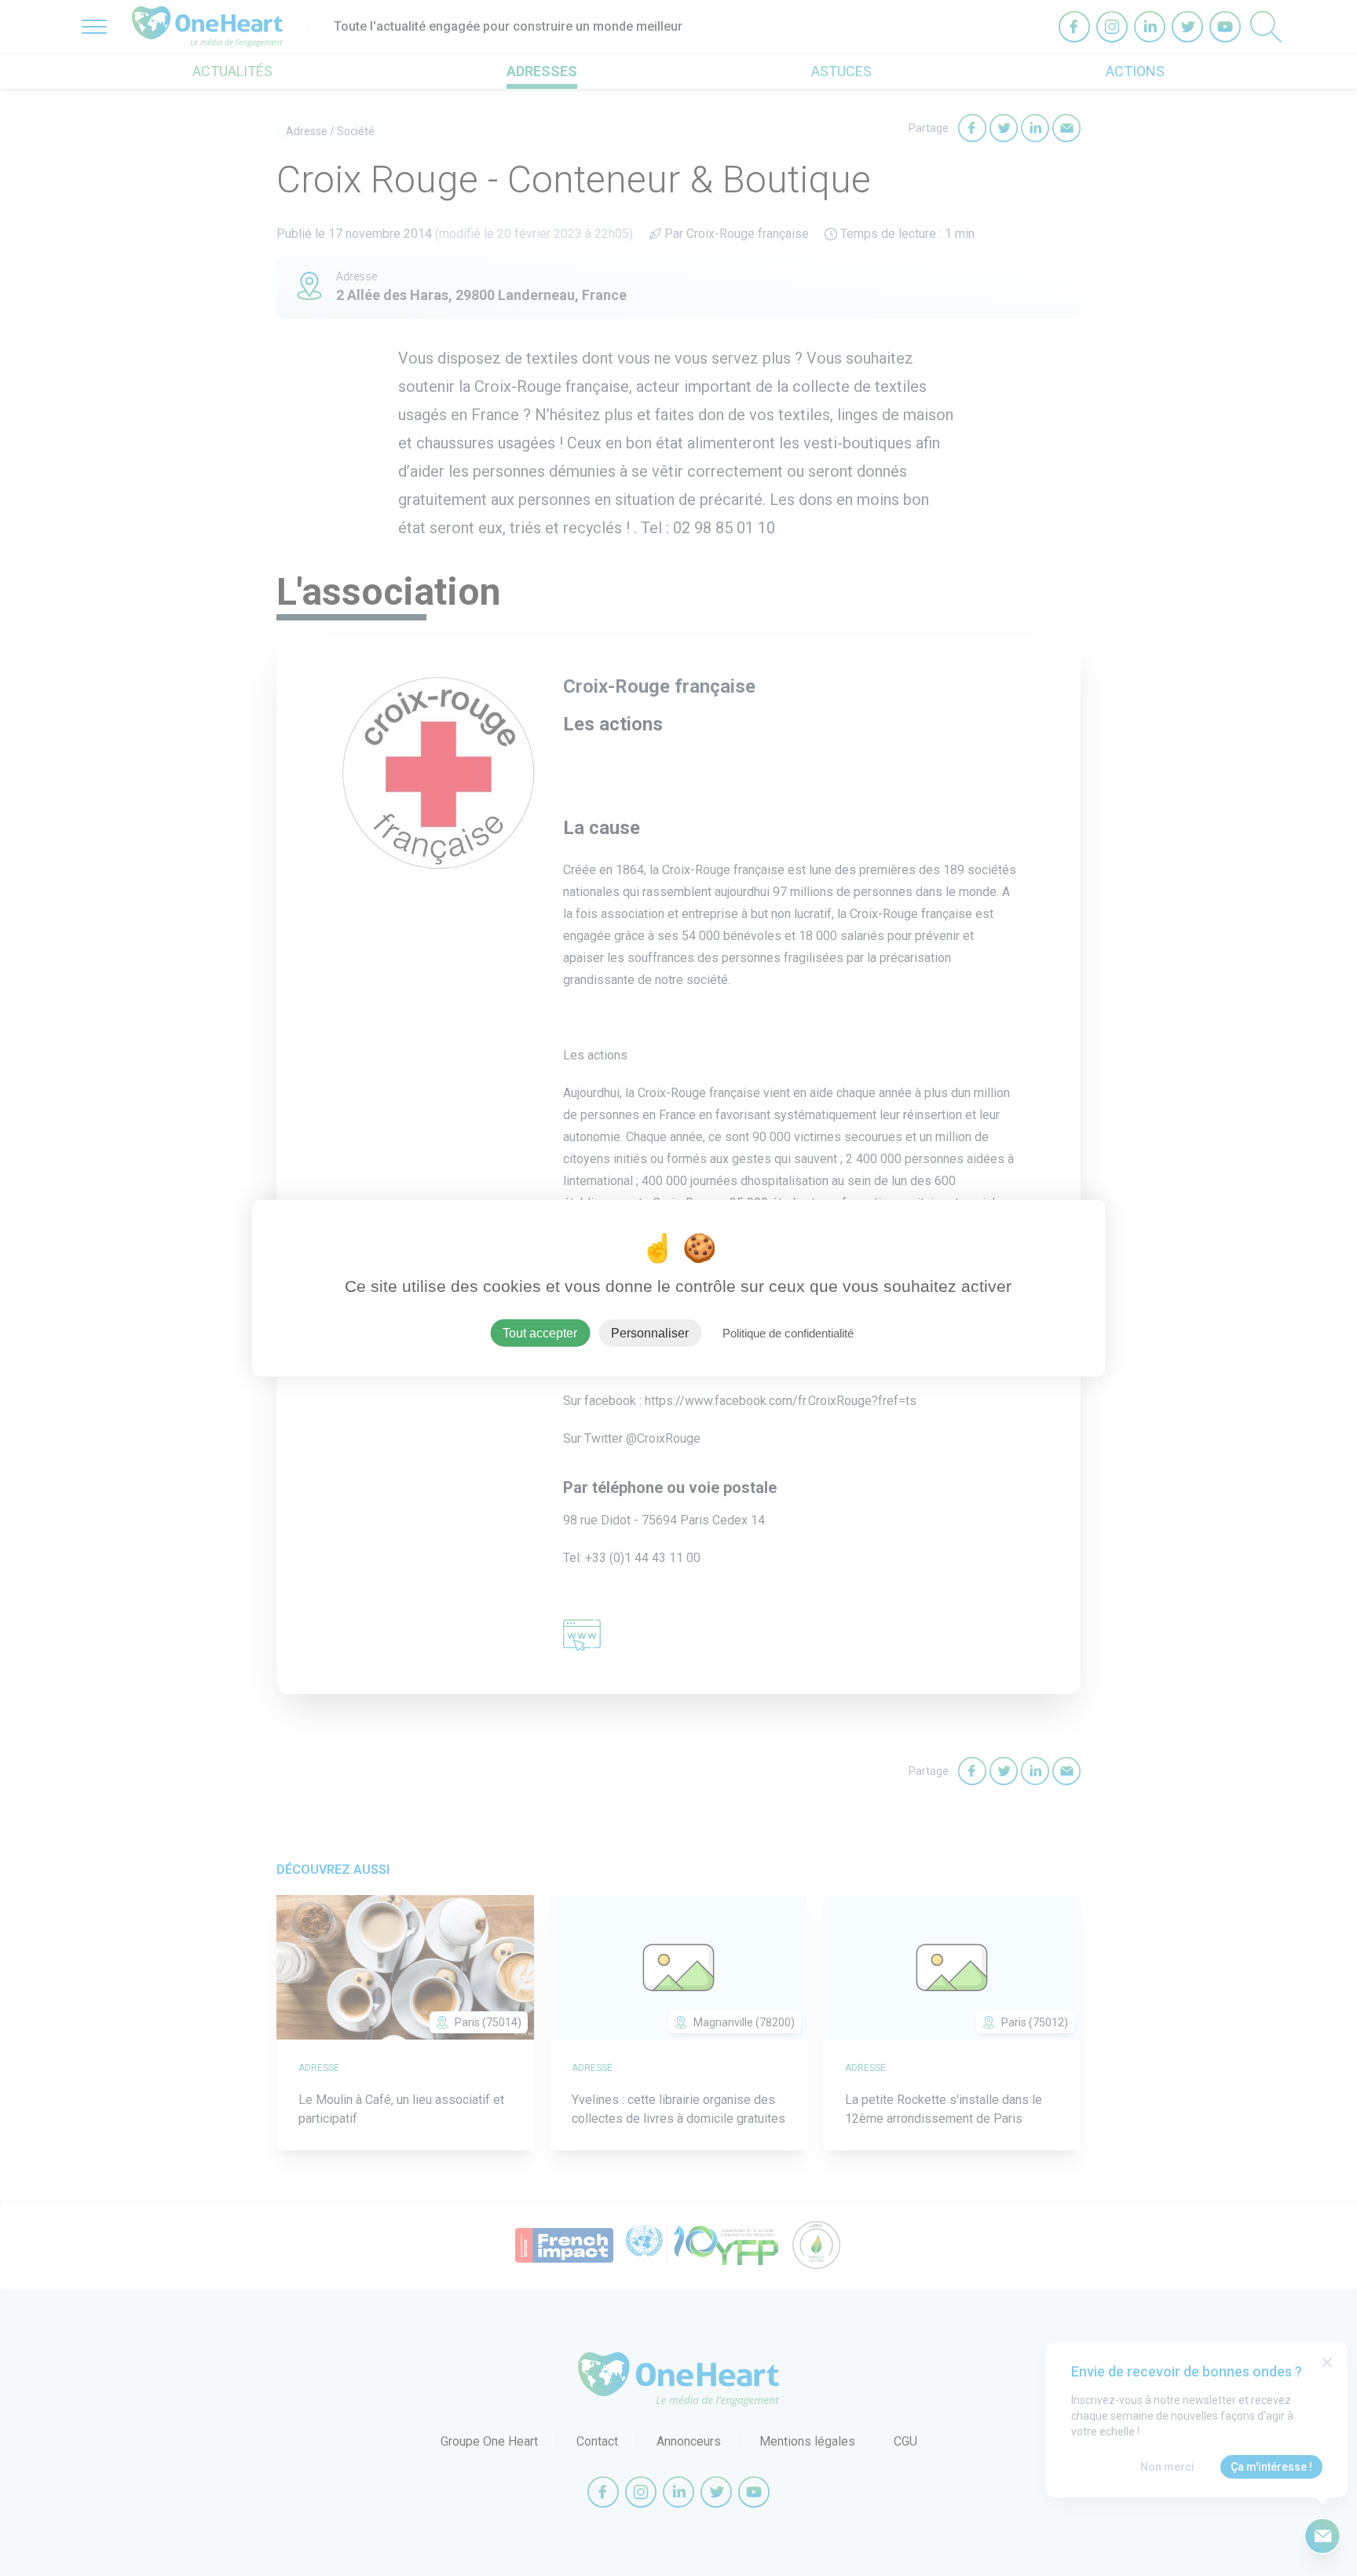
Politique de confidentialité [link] (788, 1332)
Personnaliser (650, 1332)
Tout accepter (540, 1332)
